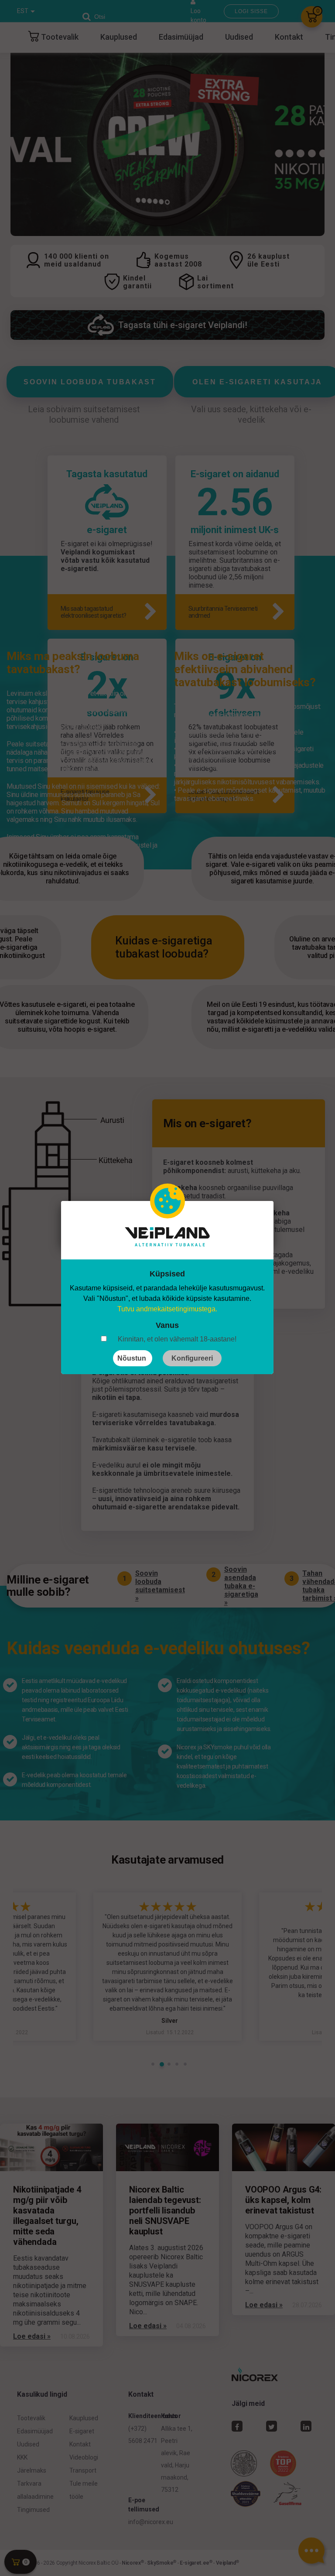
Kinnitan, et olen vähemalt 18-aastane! (177, 1339)
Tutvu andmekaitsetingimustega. (167, 1309)
